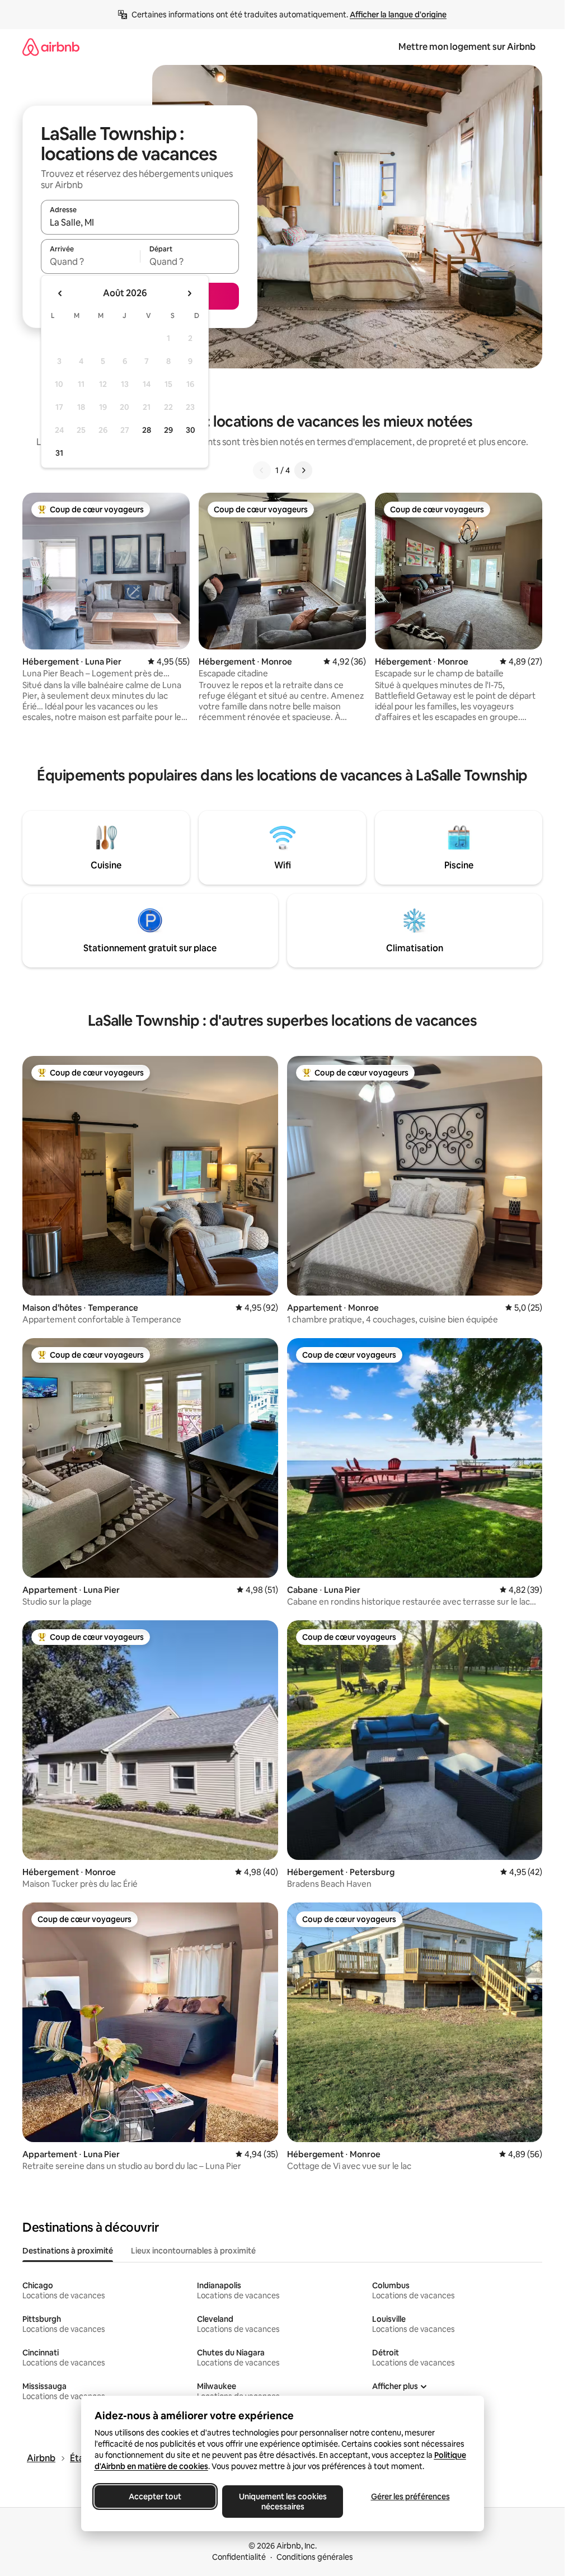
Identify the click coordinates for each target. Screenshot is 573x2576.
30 (191, 430)
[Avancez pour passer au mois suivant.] (189, 293)
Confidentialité (239, 2557)
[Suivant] (303, 470)
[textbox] (90, 261)
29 (168, 430)
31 (59, 453)
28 (147, 430)
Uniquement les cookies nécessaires (282, 2502)
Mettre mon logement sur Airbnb (467, 47)
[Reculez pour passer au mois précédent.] (60, 293)
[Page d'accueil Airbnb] (51, 47)
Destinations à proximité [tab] (68, 2251)
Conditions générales (315, 2557)
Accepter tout (155, 2496)
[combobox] (140, 222)
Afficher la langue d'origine (398, 15)
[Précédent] (262, 470)
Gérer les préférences (410, 2496)
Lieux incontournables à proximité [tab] (193, 2251)
